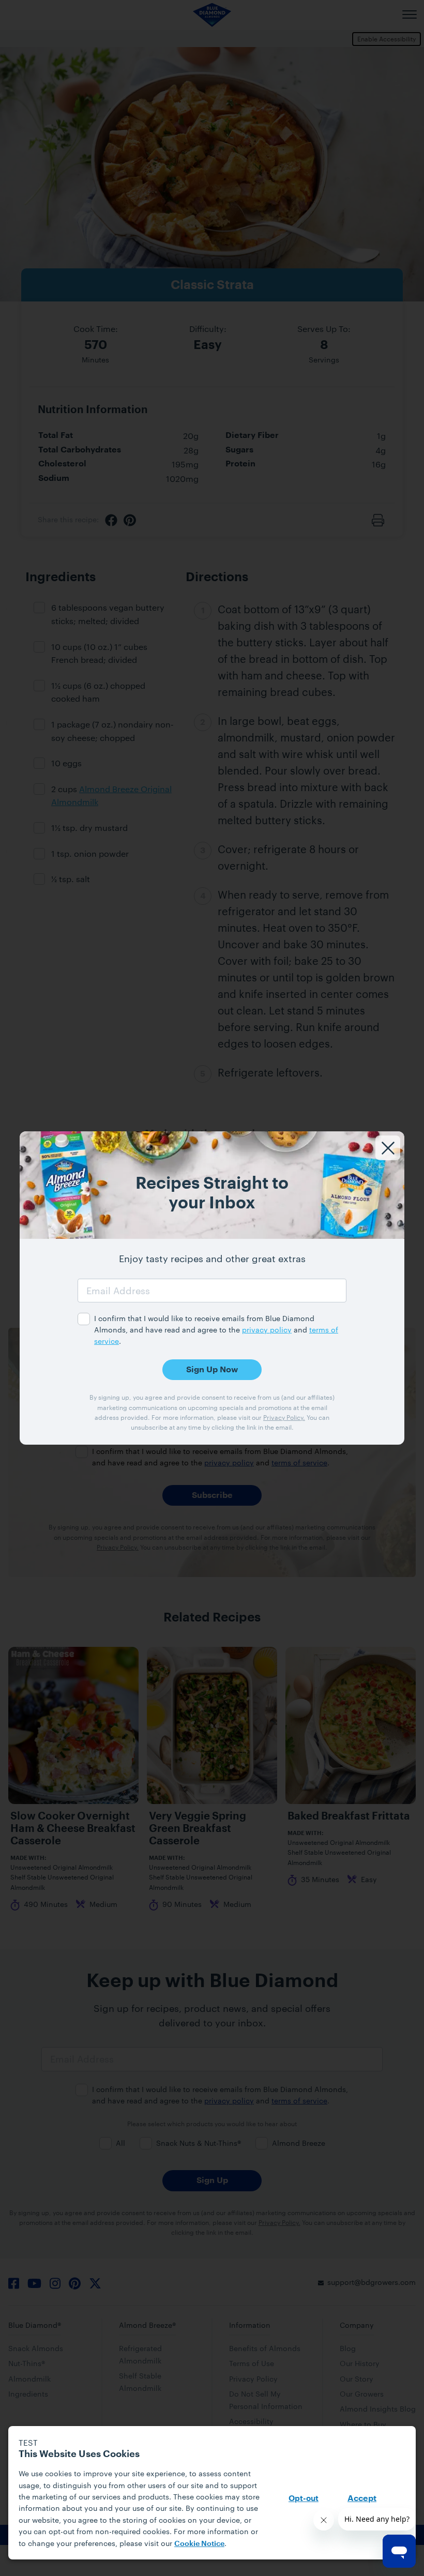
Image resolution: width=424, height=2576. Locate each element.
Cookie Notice (199, 2543)
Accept (362, 2498)
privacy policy (267, 1330)
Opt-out (304, 2499)
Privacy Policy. (284, 1417)
